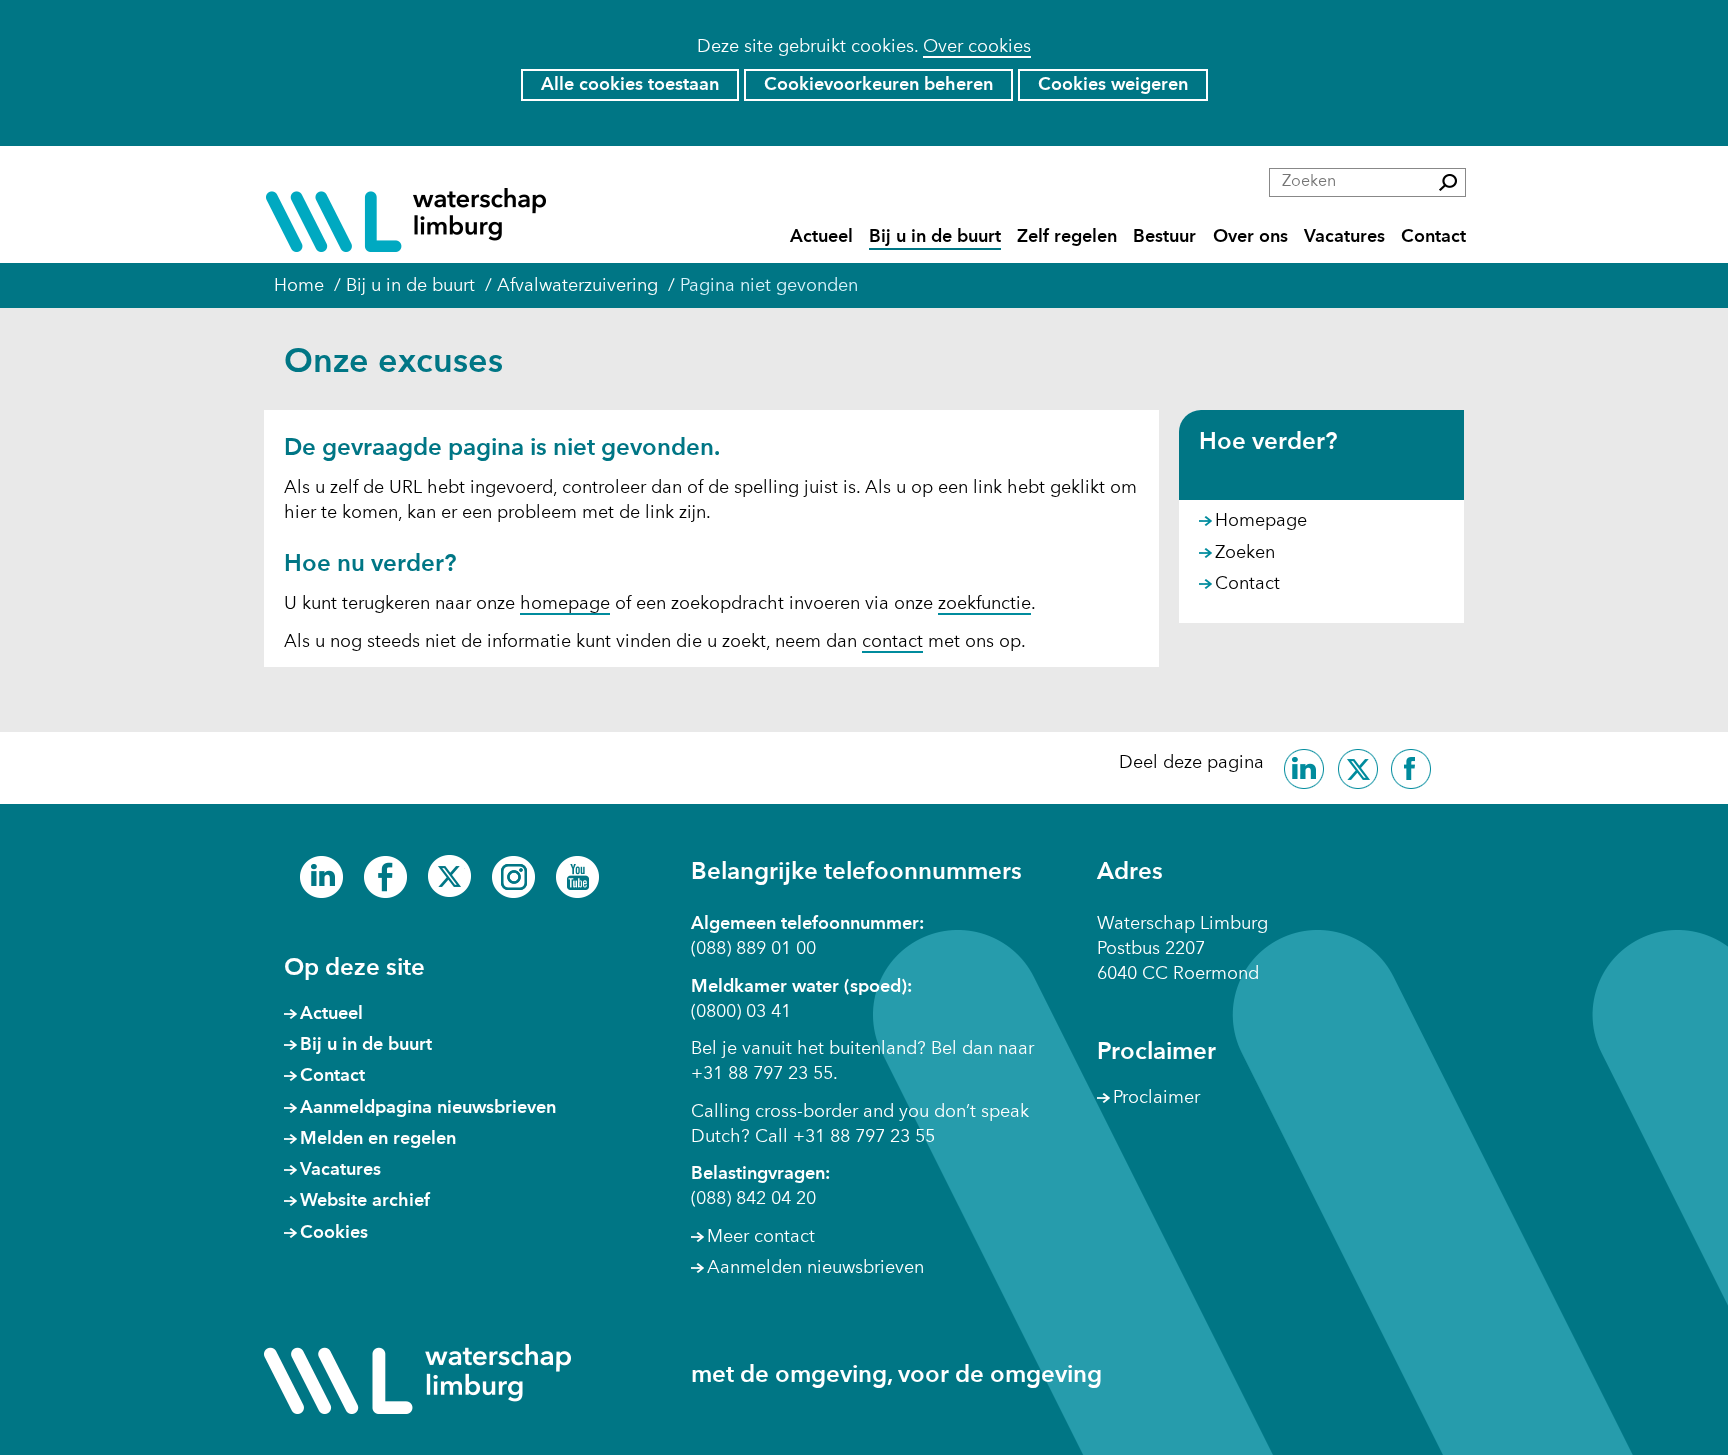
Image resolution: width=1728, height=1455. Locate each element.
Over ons (1250, 236)
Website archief (365, 1201)
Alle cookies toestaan (630, 85)
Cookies (334, 1233)
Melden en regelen (378, 1139)
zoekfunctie (984, 604)
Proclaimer (1156, 1098)
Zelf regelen (1067, 236)
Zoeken (1245, 553)
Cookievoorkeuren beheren (878, 85)
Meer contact (761, 1237)
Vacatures (1344, 236)
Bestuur (1164, 236)
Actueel (821, 236)
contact (892, 642)
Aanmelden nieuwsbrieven (815, 1268)
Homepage (1261, 521)
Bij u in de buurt (935, 236)
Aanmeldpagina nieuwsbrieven (428, 1108)
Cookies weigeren (1113, 85)
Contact (1433, 236)
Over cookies (977, 47)
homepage (565, 604)
